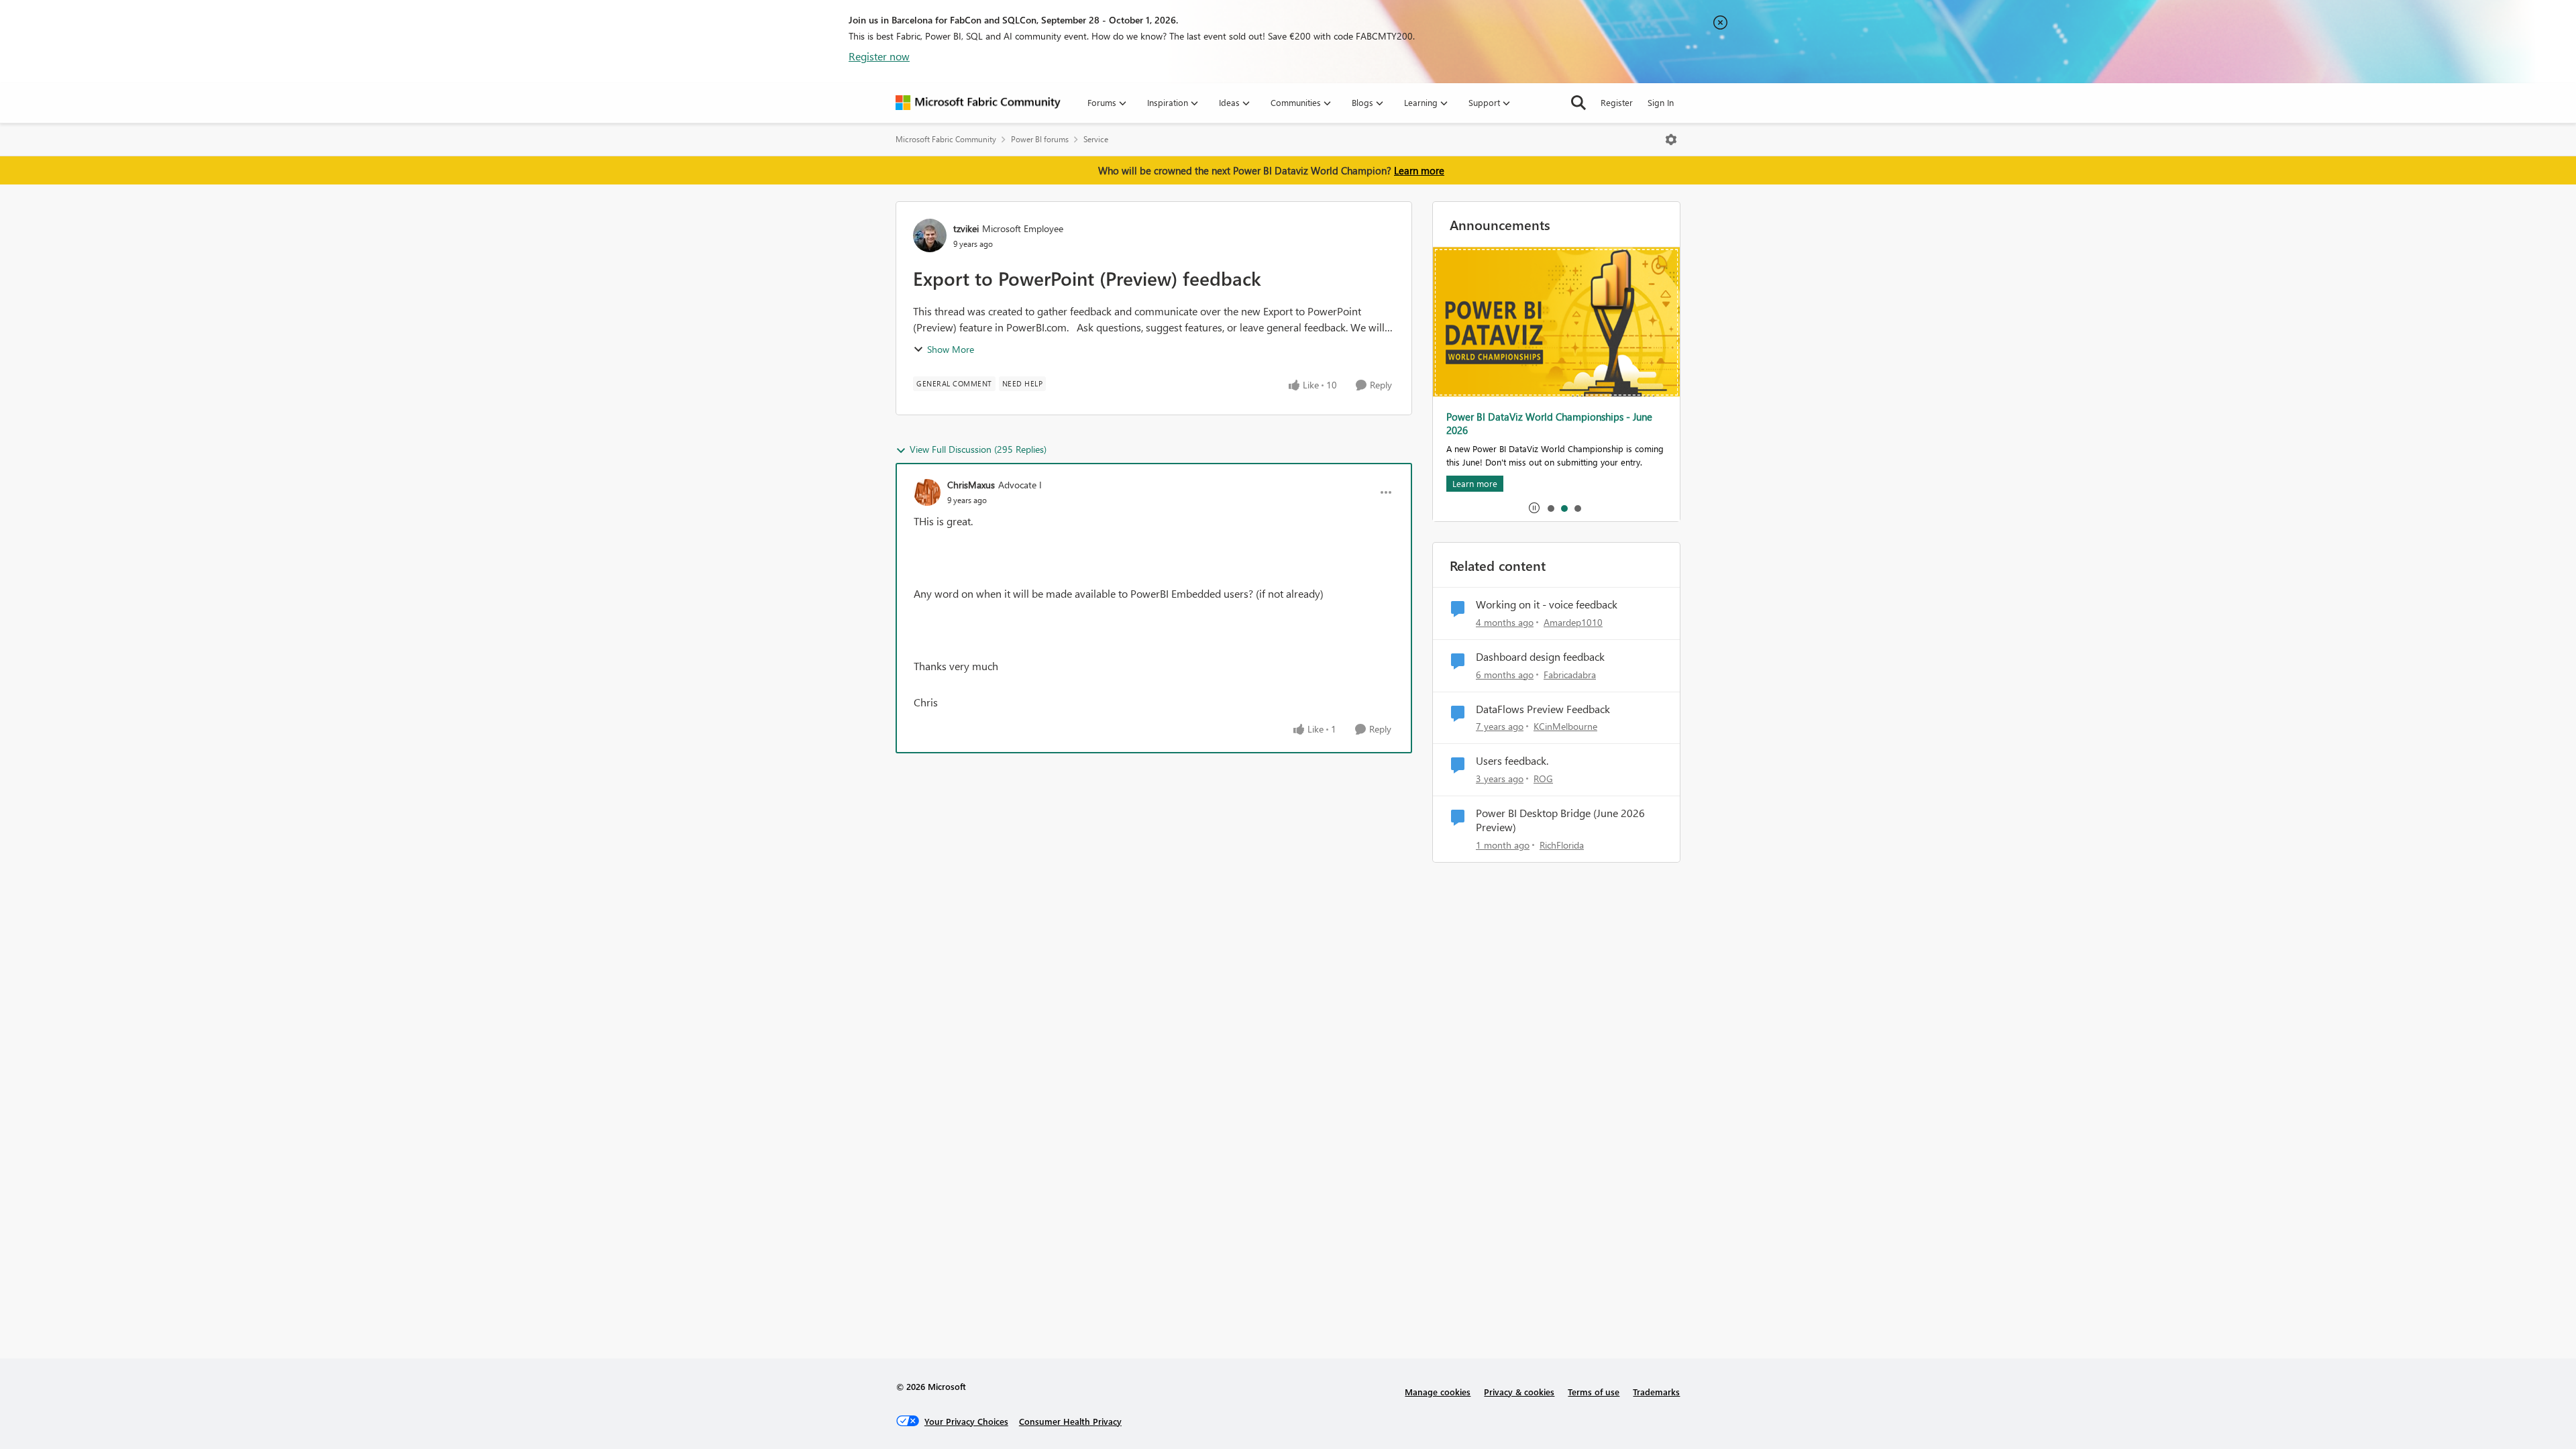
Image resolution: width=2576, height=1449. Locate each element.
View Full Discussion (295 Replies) (978, 449)
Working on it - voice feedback (1547, 604)
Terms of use (1594, 1392)
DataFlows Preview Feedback (1543, 709)
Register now (879, 56)
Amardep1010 (1573, 622)
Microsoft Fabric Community (946, 139)
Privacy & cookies (1519, 1392)
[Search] (1578, 103)
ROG (1543, 779)
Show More (951, 349)
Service (1096, 139)
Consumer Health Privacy (1070, 1421)
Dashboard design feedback (1540, 657)
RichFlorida (1562, 845)
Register (1617, 102)
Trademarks (1656, 1392)
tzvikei (966, 228)
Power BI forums (1040, 139)
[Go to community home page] (978, 103)
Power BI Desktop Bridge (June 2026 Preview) (1560, 820)
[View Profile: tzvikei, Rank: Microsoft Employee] (930, 235)
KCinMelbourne (1565, 726)
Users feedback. (1512, 761)
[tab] (1550, 508)
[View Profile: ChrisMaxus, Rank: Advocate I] (927, 492)
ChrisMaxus (971, 485)
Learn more (1419, 170)
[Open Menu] (1671, 140)
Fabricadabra (1570, 675)
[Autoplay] (1534, 508)
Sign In (1661, 102)
